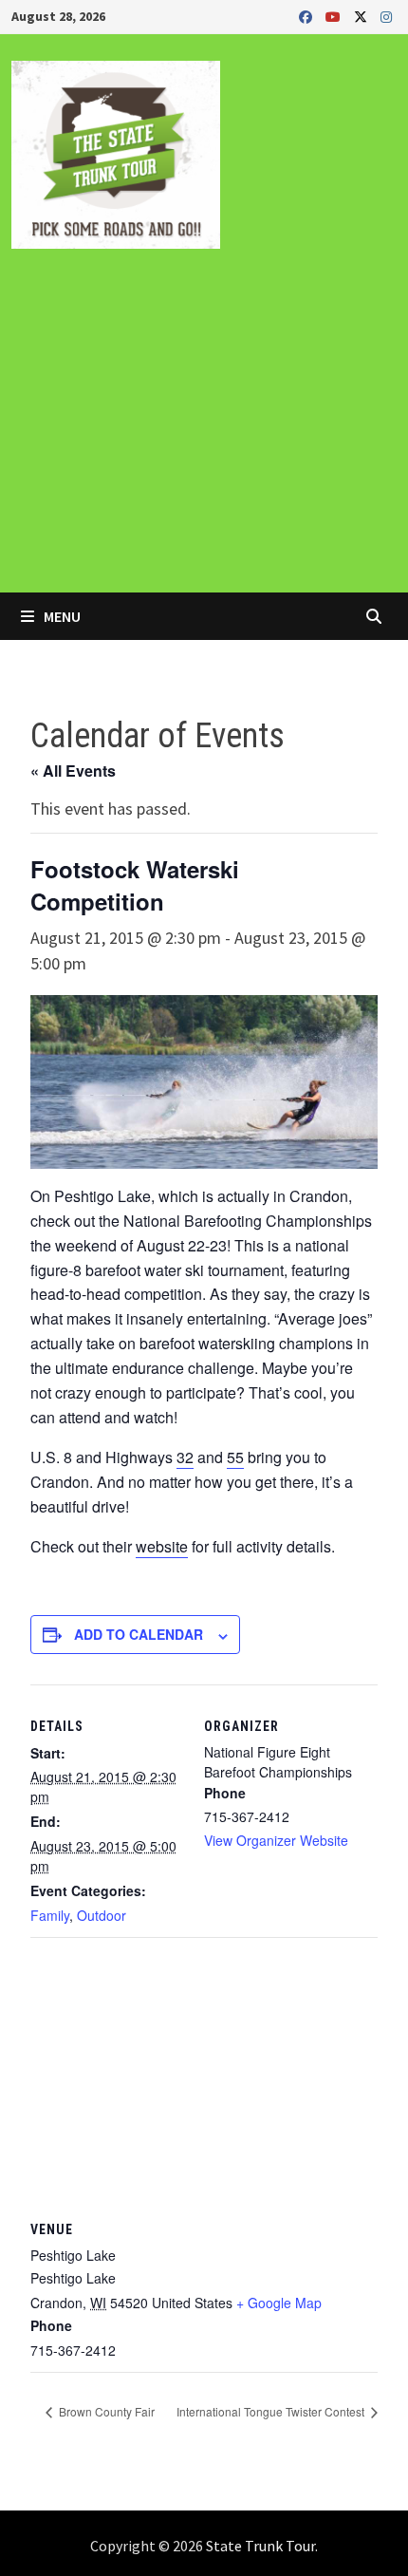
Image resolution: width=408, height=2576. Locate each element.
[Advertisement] (204, 434)
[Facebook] (307, 16)
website (162, 1546)
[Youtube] (335, 16)
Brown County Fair (105, 2411)
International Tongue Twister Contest (272, 2411)
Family (50, 1915)
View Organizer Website (276, 1840)
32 (185, 1457)
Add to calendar (139, 1634)
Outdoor (102, 1915)
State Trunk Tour (260, 2546)
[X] (362, 16)
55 (235, 1457)
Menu (61, 616)
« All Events (73, 771)
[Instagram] (386, 16)
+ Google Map (279, 2303)
